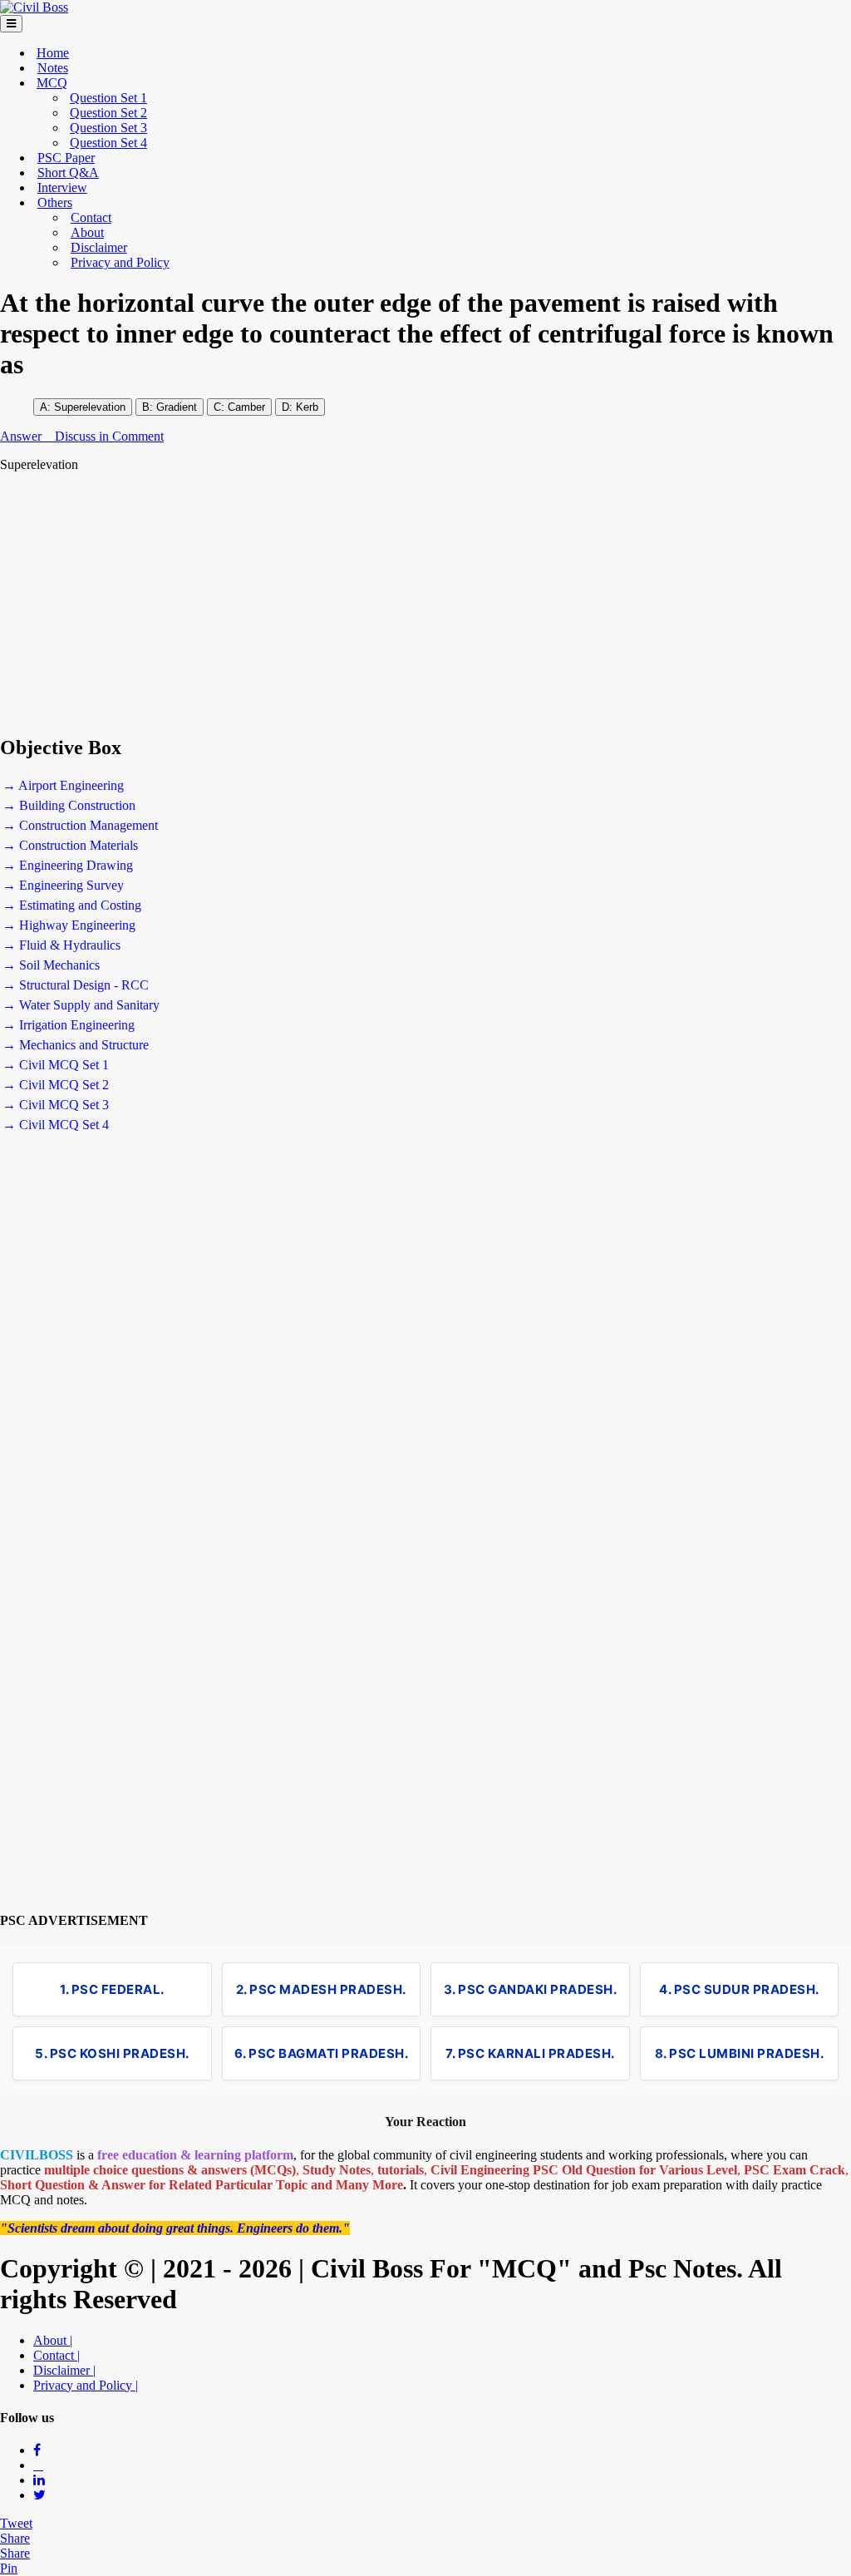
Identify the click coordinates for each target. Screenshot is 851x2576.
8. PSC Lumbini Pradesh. (740, 2053)
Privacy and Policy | (86, 2385)
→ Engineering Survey (63, 885)
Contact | (57, 2355)
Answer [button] (22, 436)
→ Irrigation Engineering (69, 1025)
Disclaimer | (64, 2370)
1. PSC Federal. (112, 1989)
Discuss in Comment (109, 436)
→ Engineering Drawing (68, 865)
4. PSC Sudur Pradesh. (739, 1989)
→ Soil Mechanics (51, 965)
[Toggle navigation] (11, 24)
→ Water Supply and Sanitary (81, 1005)
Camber (245, 407)
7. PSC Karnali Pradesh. (530, 2053)
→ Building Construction (69, 805)
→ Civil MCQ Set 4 (56, 1125)
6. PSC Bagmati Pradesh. (322, 2053)
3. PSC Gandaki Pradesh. (531, 1989)
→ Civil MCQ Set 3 (56, 1105)
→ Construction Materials (70, 845)
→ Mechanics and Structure (76, 1045)
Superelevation (90, 407)
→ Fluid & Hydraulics (61, 945)
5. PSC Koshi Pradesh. (112, 2053)
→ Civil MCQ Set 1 (56, 1065)
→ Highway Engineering (69, 925)
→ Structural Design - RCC (76, 985)
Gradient (177, 407)
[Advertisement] (425, 604)
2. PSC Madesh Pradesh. (321, 1989)
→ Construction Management (80, 825)
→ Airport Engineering (63, 785)
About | (53, 2340)
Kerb (307, 407)
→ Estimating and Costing (72, 905)
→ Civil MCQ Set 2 (56, 1085)
